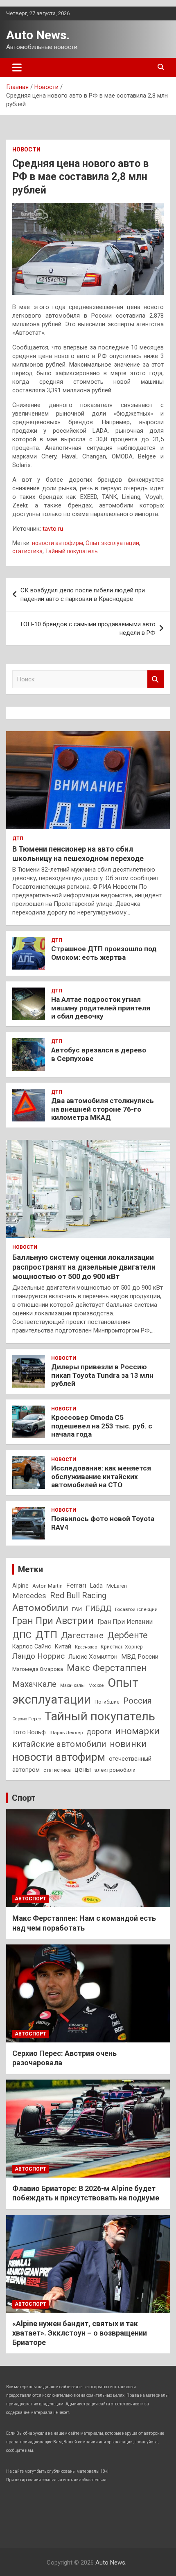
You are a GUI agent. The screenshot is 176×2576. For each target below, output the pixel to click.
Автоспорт (30, 1899)
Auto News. (38, 35)
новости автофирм (58, 543)
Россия (138, 1701)
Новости (26, 149)
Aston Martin (47, 1586)
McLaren (117, 1586)
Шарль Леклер (66, 1733)
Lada (96, 1586)
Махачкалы (72, 1685)
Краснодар (86, 1647)
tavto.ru (53, 529)
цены (83, 1770)
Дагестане (82, 1635)
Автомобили (40, 1608)
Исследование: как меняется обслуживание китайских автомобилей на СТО (101, 1476)
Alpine (20, 1586)
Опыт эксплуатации (112, 543)
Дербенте (127, 1635)
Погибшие (107, 1702)
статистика (27, 551)
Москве (96, 1685)
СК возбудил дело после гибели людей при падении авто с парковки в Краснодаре (83, 595)
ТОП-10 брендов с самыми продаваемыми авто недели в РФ (88, 628)
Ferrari (76, 1585)
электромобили (115, 1770)
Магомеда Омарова (38, 1669)
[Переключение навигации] (17, 67)
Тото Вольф (29, 1732)
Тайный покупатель (71, 551)
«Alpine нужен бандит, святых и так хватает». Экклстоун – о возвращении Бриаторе (80, 2333)
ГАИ (77, 1609)
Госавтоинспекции (136, 1609)
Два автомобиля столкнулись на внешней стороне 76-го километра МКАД (103, 1109)
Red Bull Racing (78, 1596)
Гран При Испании (125, 1622)
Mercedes (29, 1596)
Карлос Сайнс (32, 1646)
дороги (99, 1732)
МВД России (140, 1657)
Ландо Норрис (38, 1656)
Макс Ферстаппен (107, 1668)
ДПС (22, 1635)
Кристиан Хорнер (122, 1647)
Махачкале (34, 1684)
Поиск (156, 680)
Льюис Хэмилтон (93, 1657)
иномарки (137, 1731)
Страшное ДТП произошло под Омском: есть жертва (104, 953)
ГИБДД (98, 1608)
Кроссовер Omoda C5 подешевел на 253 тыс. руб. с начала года (102, 1426)
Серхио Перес (27, 1719)
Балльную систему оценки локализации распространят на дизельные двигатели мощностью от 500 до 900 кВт (84, 1267)
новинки (128, 1744)
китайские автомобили (59, 1744)
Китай (63, 1646)
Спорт (24, 1798)
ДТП (18, 839)
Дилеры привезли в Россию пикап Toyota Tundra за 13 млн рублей (102, 1375)
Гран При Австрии (53, 1621)
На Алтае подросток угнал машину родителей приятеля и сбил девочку (101, 1008)
